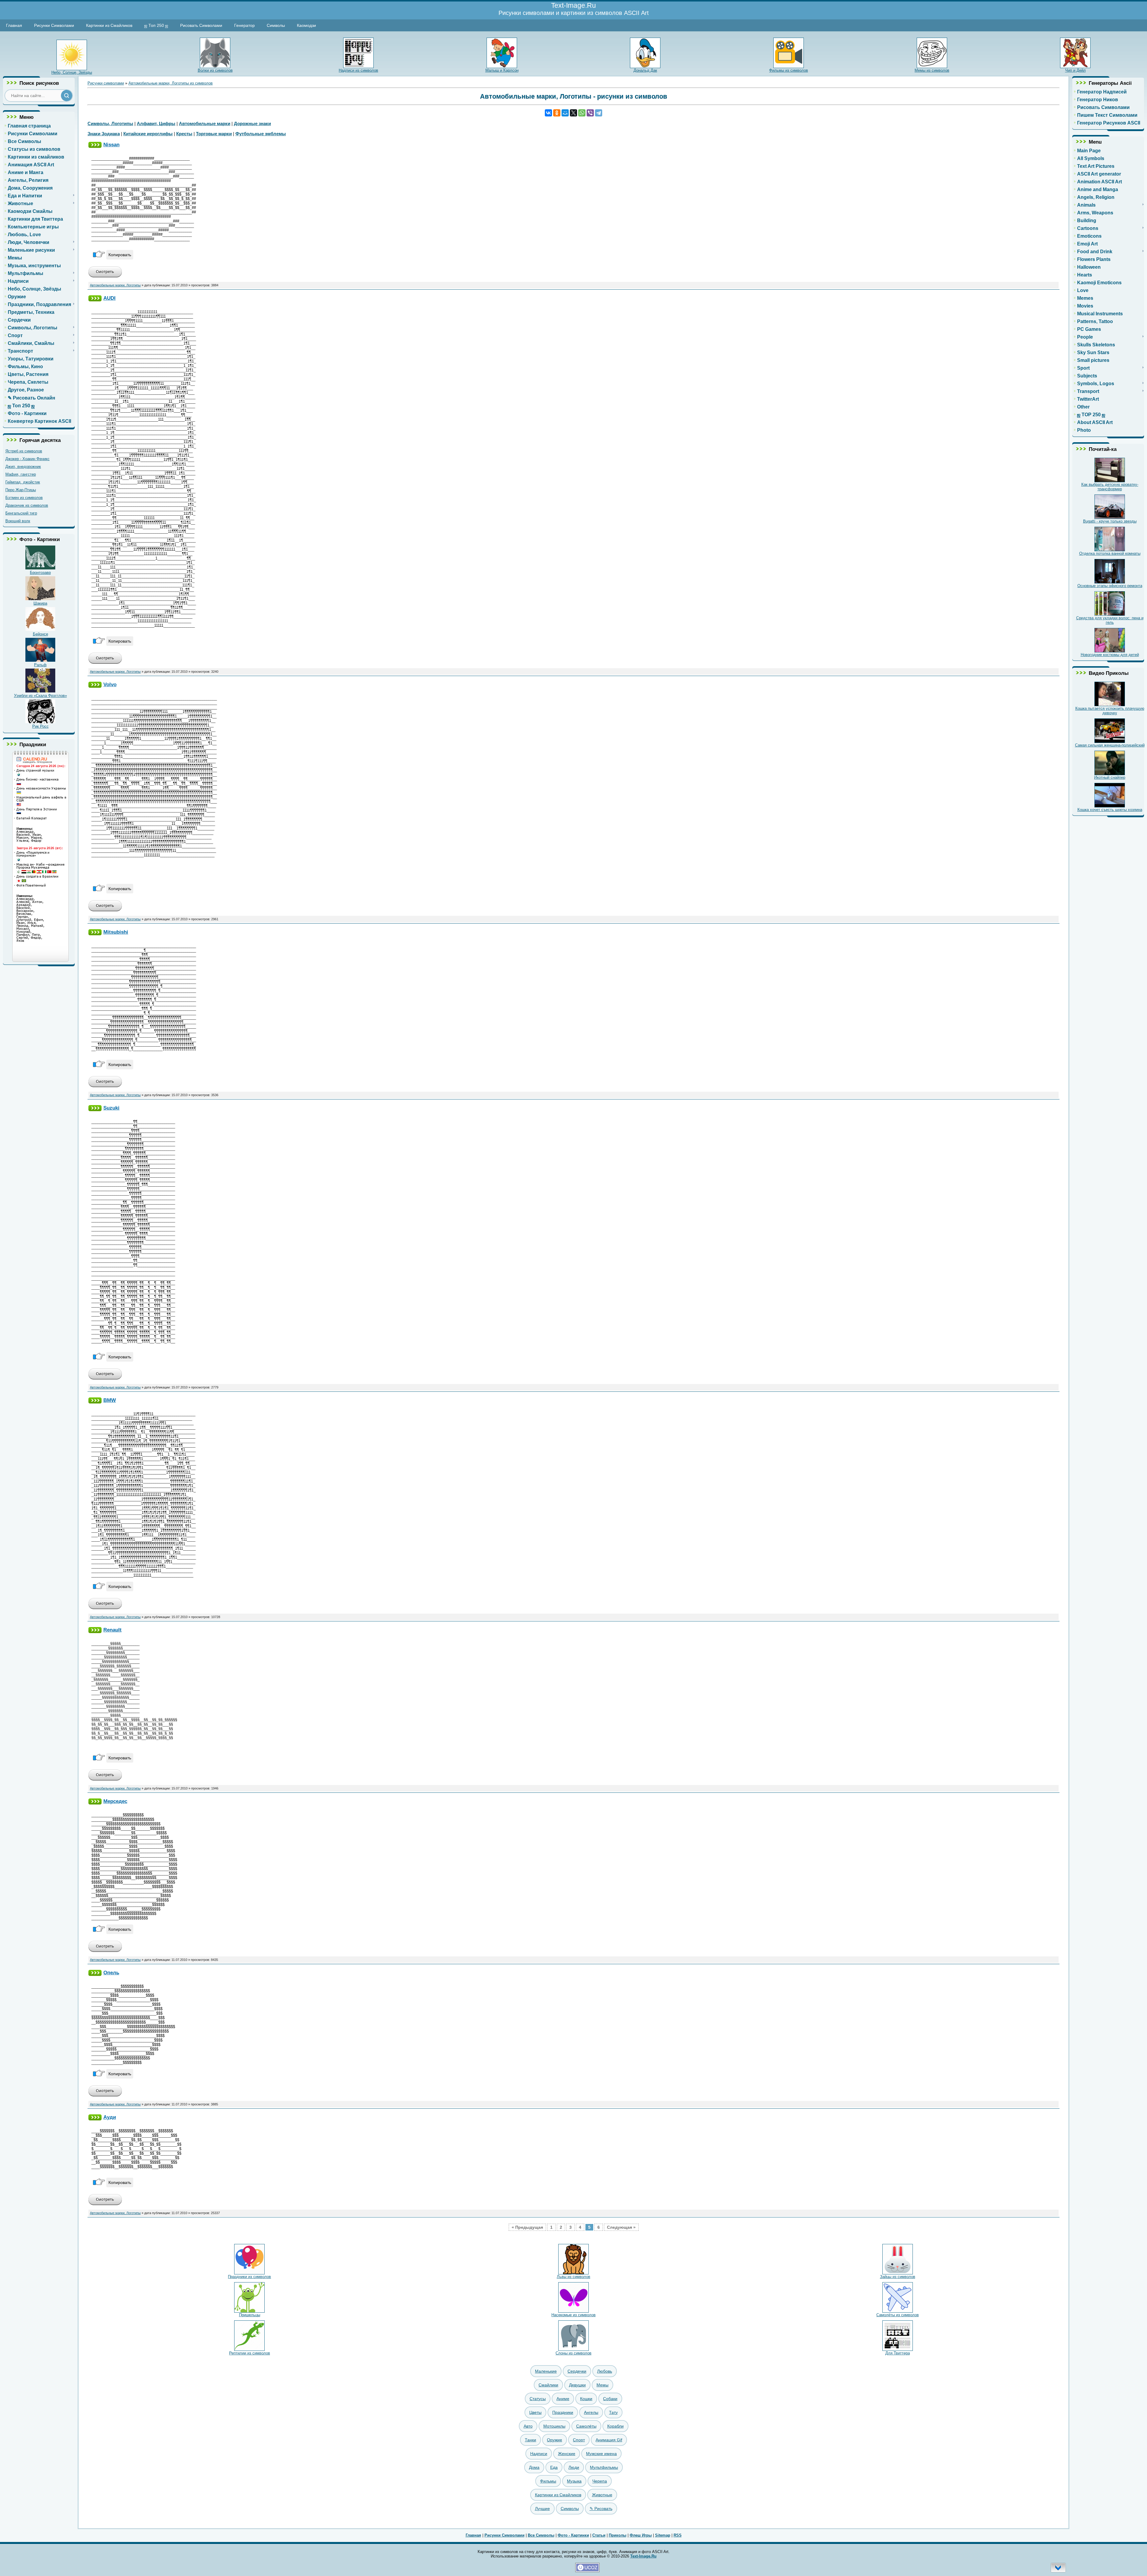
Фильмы (548, 2481)
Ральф (40, 665)
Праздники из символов (249, 2277)
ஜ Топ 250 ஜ (156, 25)
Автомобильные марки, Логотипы (115, 285)
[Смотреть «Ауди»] (105, 2204)
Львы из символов (573, 2277)
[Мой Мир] (565, 113)
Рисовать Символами (201, 25)
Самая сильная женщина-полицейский (1110, 745)
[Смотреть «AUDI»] (105, 662)
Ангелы (591, 2412)
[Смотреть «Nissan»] (105, 276)
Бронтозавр (40, 573)
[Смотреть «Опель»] (105, 2095)
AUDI (109, 298)
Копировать (120, 255)
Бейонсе (40, 634)
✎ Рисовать (601, 2509)
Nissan (111, 145)
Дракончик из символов (27, 505)
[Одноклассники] (557, 113)
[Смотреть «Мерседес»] (105, 1951)
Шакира (40, 603)
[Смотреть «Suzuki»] (105, 1378)
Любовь (605, 2371)
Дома (534, 2467)
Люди (574, 2467)
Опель (111, 1973)
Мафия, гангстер (21, 474)
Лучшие (542, 2509)
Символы (276, 25)
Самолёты (586, 2426)
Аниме (563, 2399)
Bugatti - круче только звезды (1110, 521)
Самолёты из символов (898, 2315)
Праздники (563, 2412)
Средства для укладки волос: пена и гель (1110, 620)
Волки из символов (215, 70)
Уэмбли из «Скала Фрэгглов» (40, 696)
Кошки (586, 2399)
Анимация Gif (609, 2440)
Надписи (539, 2454)
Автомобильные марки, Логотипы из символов (171, 83)
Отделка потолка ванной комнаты (1110, 553)
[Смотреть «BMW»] (105, 1608)
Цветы (535, 2412)
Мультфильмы (604, 2467)
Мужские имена (601, 2454)
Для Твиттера (898, 2353)
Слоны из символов (573, 2353)
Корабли (615, 2426)
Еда (554, 2467)
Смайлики (548, 2385)
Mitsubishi (116, 932)
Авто (528, 2426)
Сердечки (577, 2371)
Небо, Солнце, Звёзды (72, 72)
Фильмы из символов (789, 70)
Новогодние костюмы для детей (1110, 655)
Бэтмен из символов (24, 498)
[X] (573, 113)
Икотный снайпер (1110, 777)
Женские (567, 2454)
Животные (602, 2495)
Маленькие (546, 2371)
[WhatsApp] (582, 113)
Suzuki (111, 1108)
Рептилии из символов (250, 2353)
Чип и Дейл (1075, 70)
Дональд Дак (645, 70)
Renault (112, 1630)
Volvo (110, 684)
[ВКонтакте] (548, 113)
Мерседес (115, 1801)
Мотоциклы (554, 2426)
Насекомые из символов (573, 2315)
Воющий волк (18, 521)
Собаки (610, 2399)
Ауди (110, 2117)
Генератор (244, 25)
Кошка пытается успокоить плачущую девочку (1110, 711)
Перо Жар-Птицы (21, 490)
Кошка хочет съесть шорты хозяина (1110, 810)
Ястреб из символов (24, 451)
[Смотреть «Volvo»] (105, 910)
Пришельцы (250, 2315)
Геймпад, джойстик (23, 482)
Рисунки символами (106, 83)
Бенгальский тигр (21, 513)
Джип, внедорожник (23, 467)
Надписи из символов (358, 70)
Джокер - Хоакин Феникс (27, 459)
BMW (110, 1400)
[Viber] (590, 113)
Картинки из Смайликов (109, 25)
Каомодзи (306, 25)
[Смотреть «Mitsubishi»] (105, 1086)
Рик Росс (40, 726)
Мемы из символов (932, 70)
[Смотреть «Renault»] (105, 1779)
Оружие (555, 2440)
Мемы (602, 2385)
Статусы (538, 2399)
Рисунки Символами (54, 25)
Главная (14, 25)
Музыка (574, 2481)
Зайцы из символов (898, 2277)
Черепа (600, 2481)
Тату (613, 2412)
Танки (530, 2440)
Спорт (579, 2440)
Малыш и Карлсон (502, 70)
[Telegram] (599, 113)
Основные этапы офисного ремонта (1110, 586)
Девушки (577, 2385)
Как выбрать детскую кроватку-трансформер (1110, 487)
